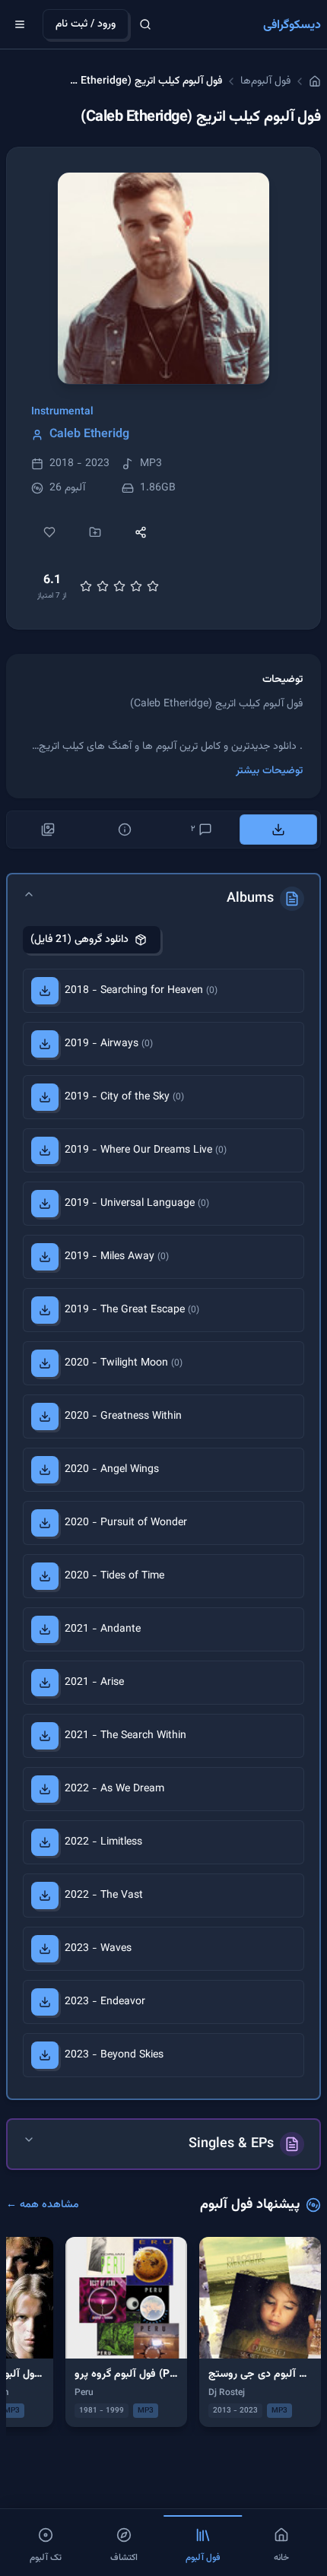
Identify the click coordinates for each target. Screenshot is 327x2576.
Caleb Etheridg (89, 435)
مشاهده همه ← (43, 2205)
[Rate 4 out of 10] (103, 586)
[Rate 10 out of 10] (153, 586)
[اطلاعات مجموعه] (125, 830)
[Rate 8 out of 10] (136, 586)
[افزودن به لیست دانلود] (95, 532)
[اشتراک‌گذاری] (141, 532)
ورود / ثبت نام (86, 24)
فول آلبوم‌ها (265, 81)
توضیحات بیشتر (269, 771)
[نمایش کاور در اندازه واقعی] (163, 278)
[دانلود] (45, 991)
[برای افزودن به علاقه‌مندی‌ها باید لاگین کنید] (49, 532)
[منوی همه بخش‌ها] (20, 24)
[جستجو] (145, 24)
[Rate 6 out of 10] (119, 586)
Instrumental (62, 412)
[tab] (279, 830)
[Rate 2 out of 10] (86, 586)
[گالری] (48, 830)
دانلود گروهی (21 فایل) (79, 940)
